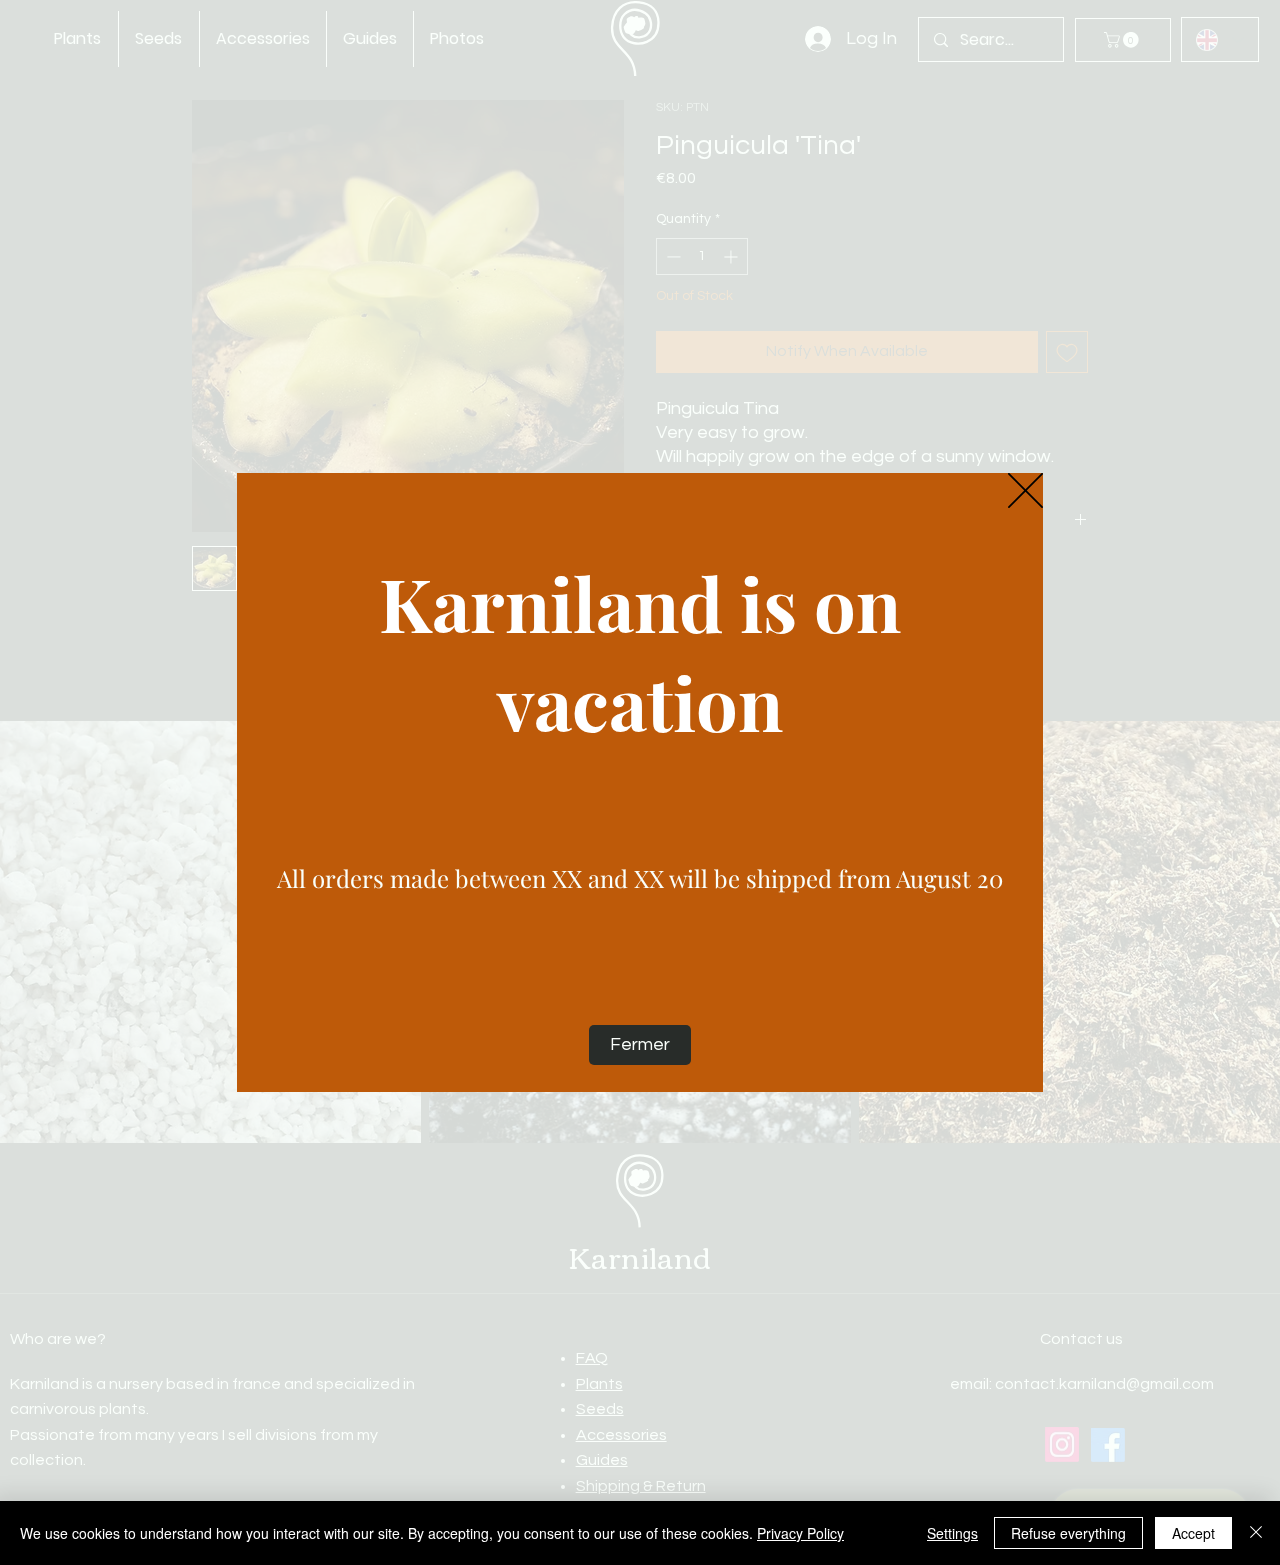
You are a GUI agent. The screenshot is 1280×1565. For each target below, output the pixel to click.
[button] (1025, 491)
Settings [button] (952, 1533)
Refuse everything (1068, 1533)
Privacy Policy (800, 1533)
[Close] (1256, 1533)
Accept (1193, 1533)
